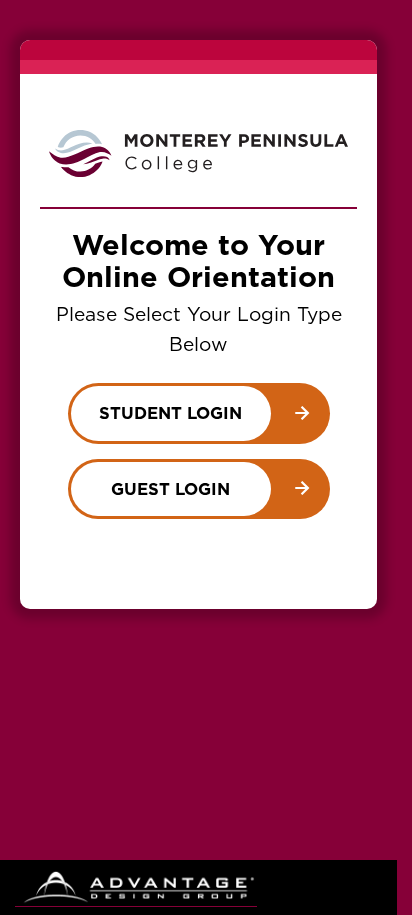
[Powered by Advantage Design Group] (136, 887)
